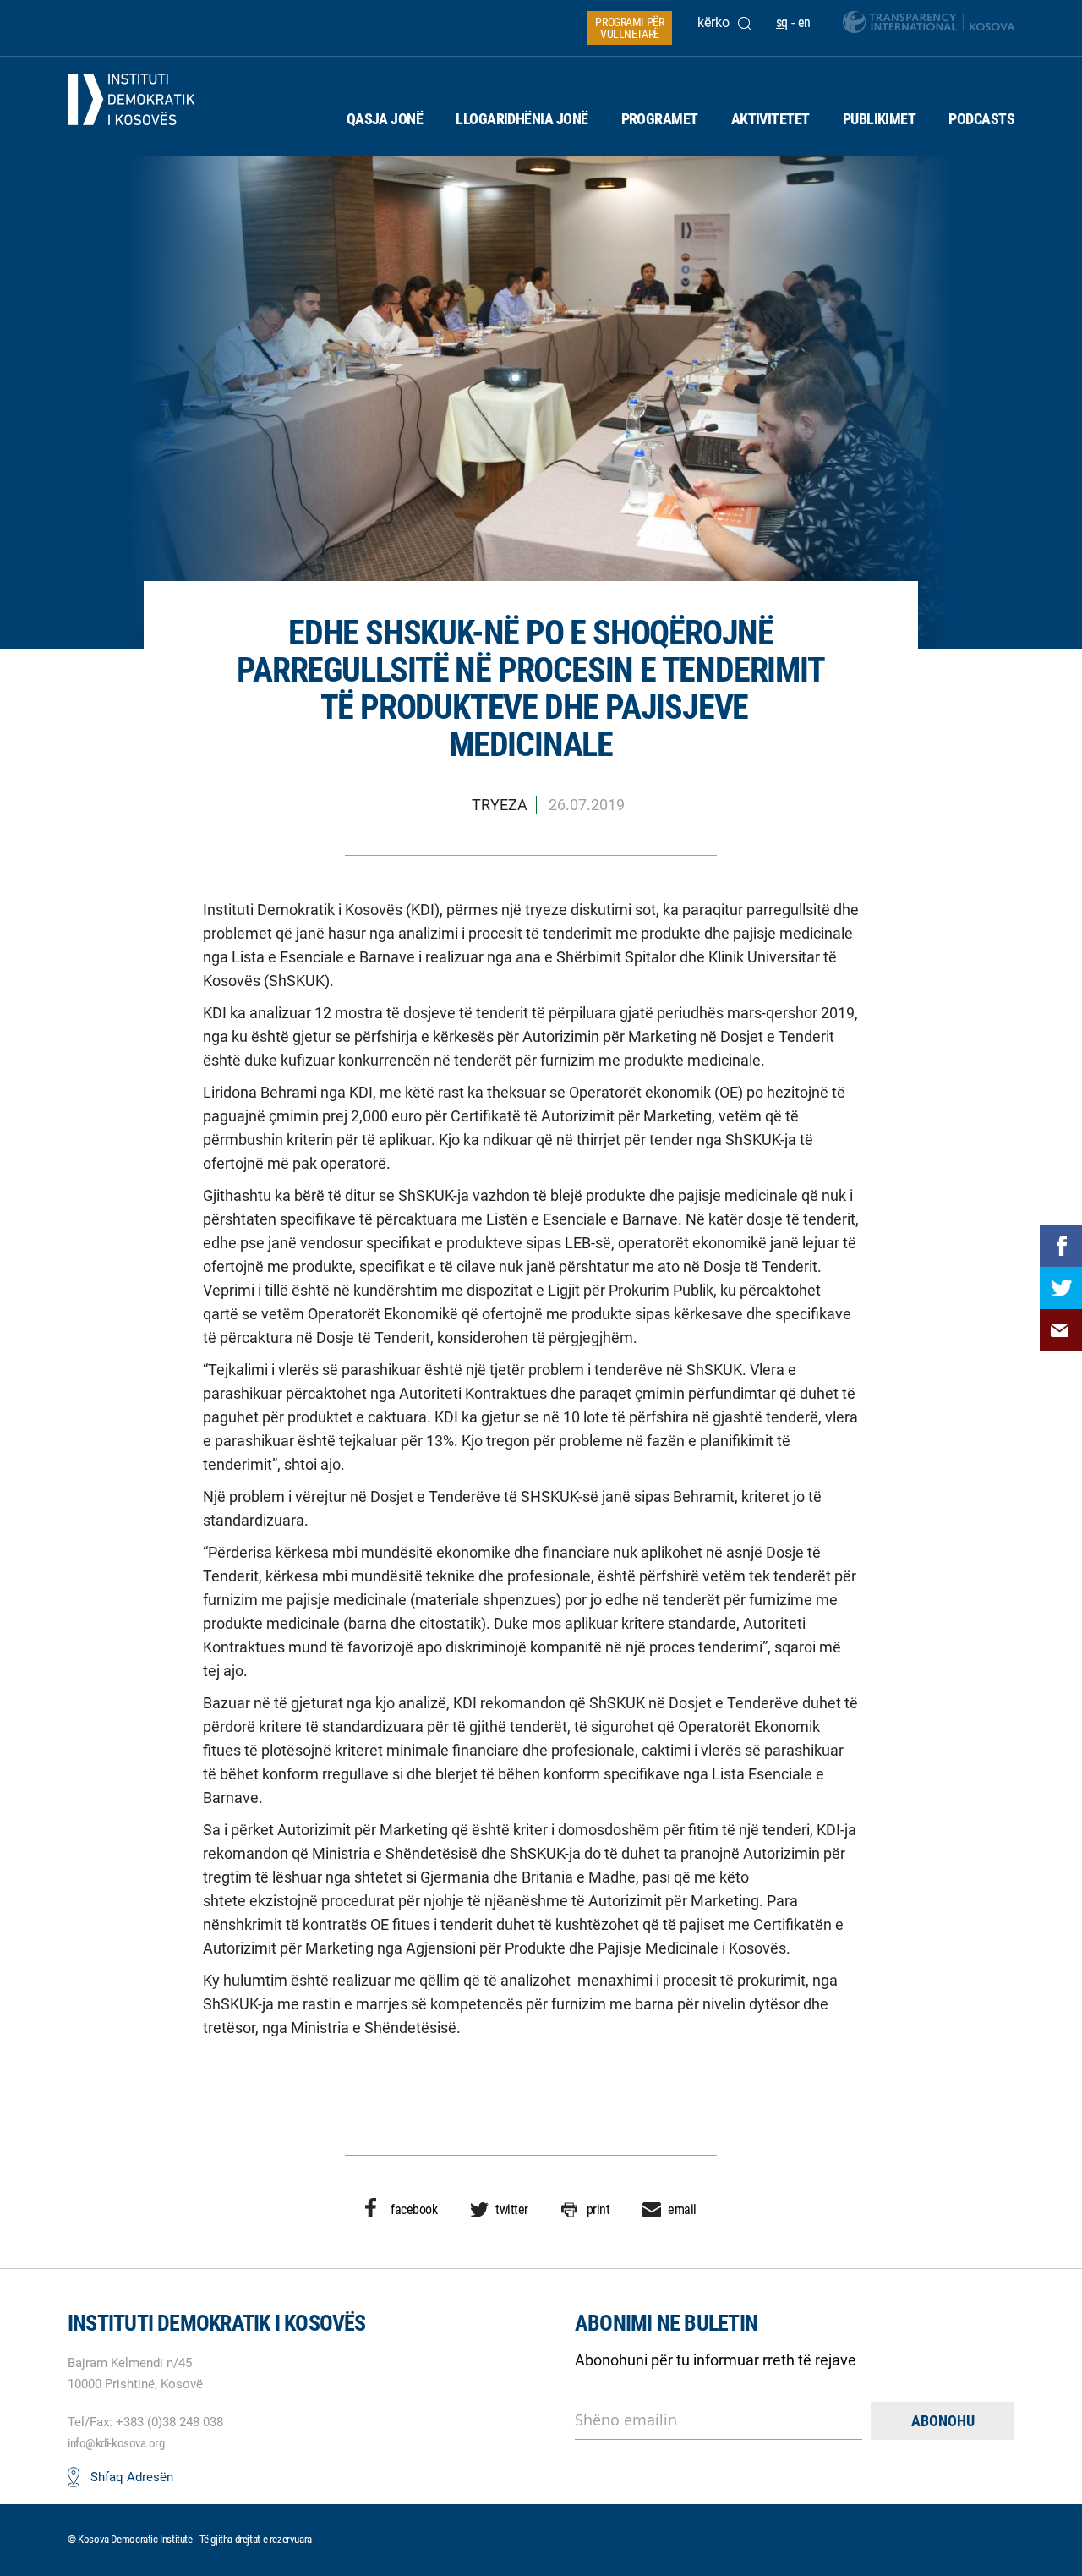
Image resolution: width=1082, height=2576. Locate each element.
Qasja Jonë (385, 119)
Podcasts (981, 119)
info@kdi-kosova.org (116, 2443)
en (804, 22)
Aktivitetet (771, 119)
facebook (414, 2209)
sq (782, 22)
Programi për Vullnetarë (629, 28)
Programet (660, 119)
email (682, 2209)
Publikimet (880, 119)
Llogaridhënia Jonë (522, 119)
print (598, 2209)
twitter (512, 2209)
